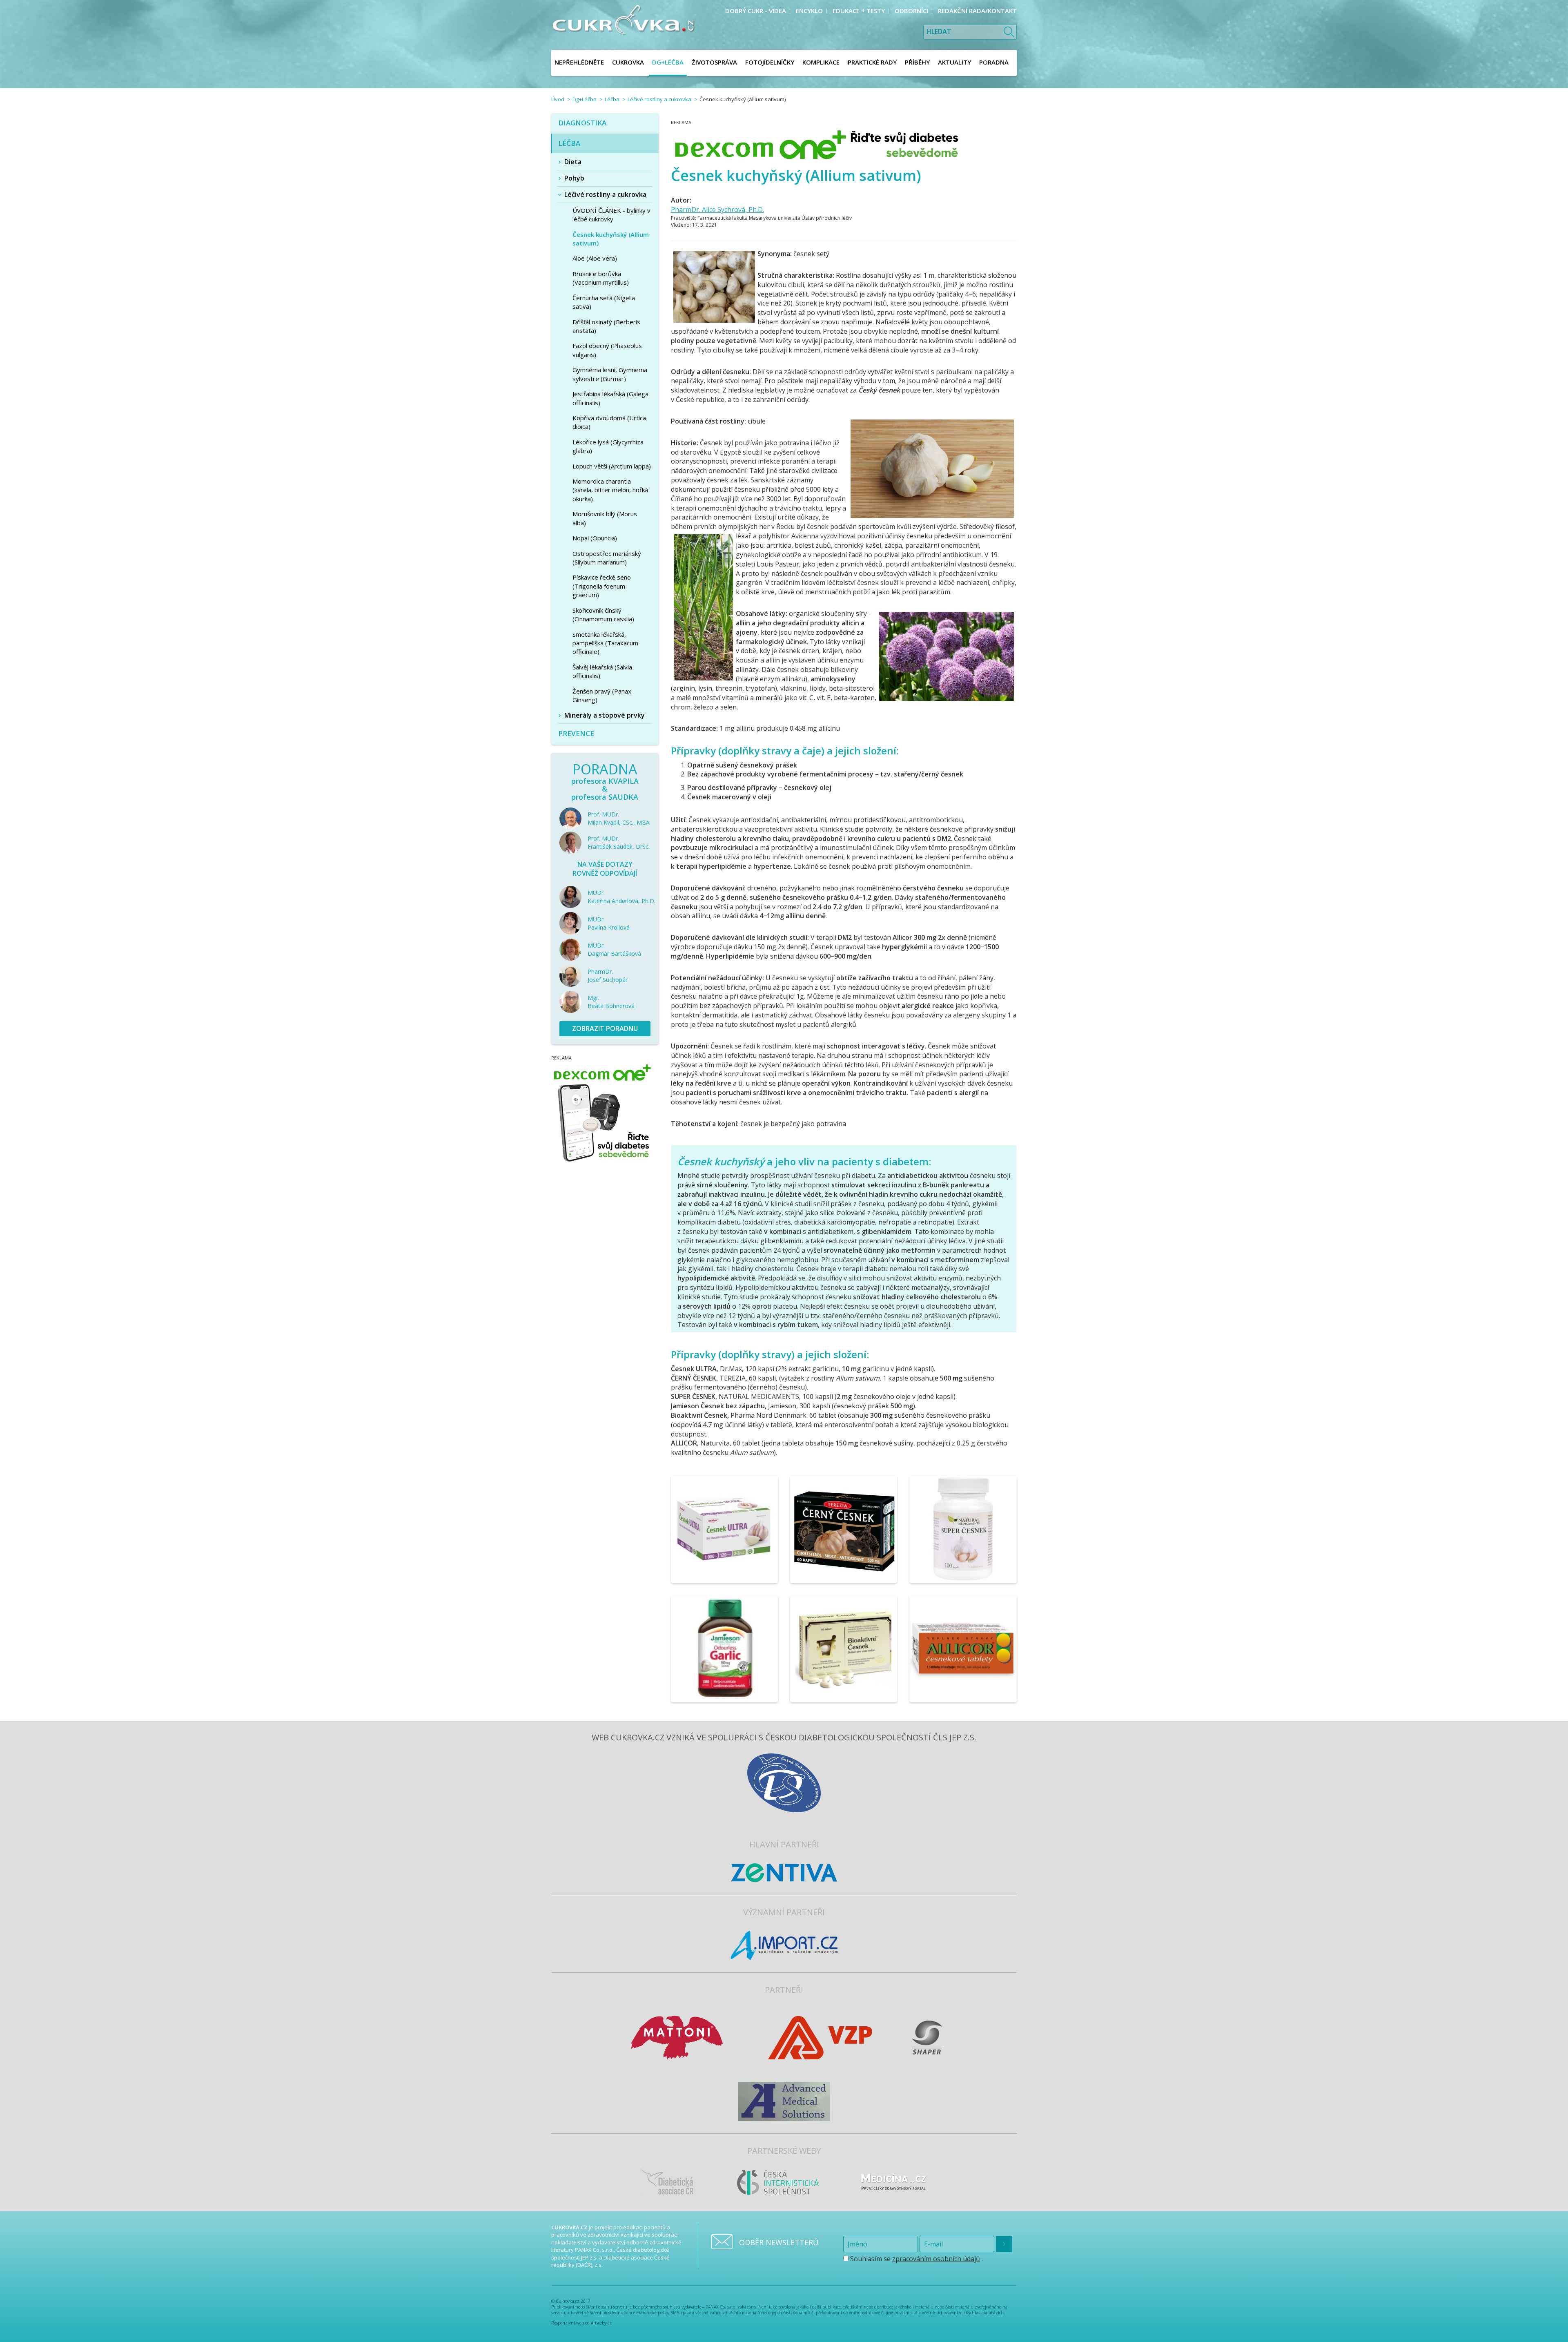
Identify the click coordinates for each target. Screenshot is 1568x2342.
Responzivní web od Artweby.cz (581, 2323)
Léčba (612, 99)
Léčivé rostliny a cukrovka (659, 99)
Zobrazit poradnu (605, 1028)
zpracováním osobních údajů (936, 2259)
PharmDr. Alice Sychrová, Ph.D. (717, 210)
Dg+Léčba (585, 99)
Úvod (558, 99)
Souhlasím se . (916, 2259)
